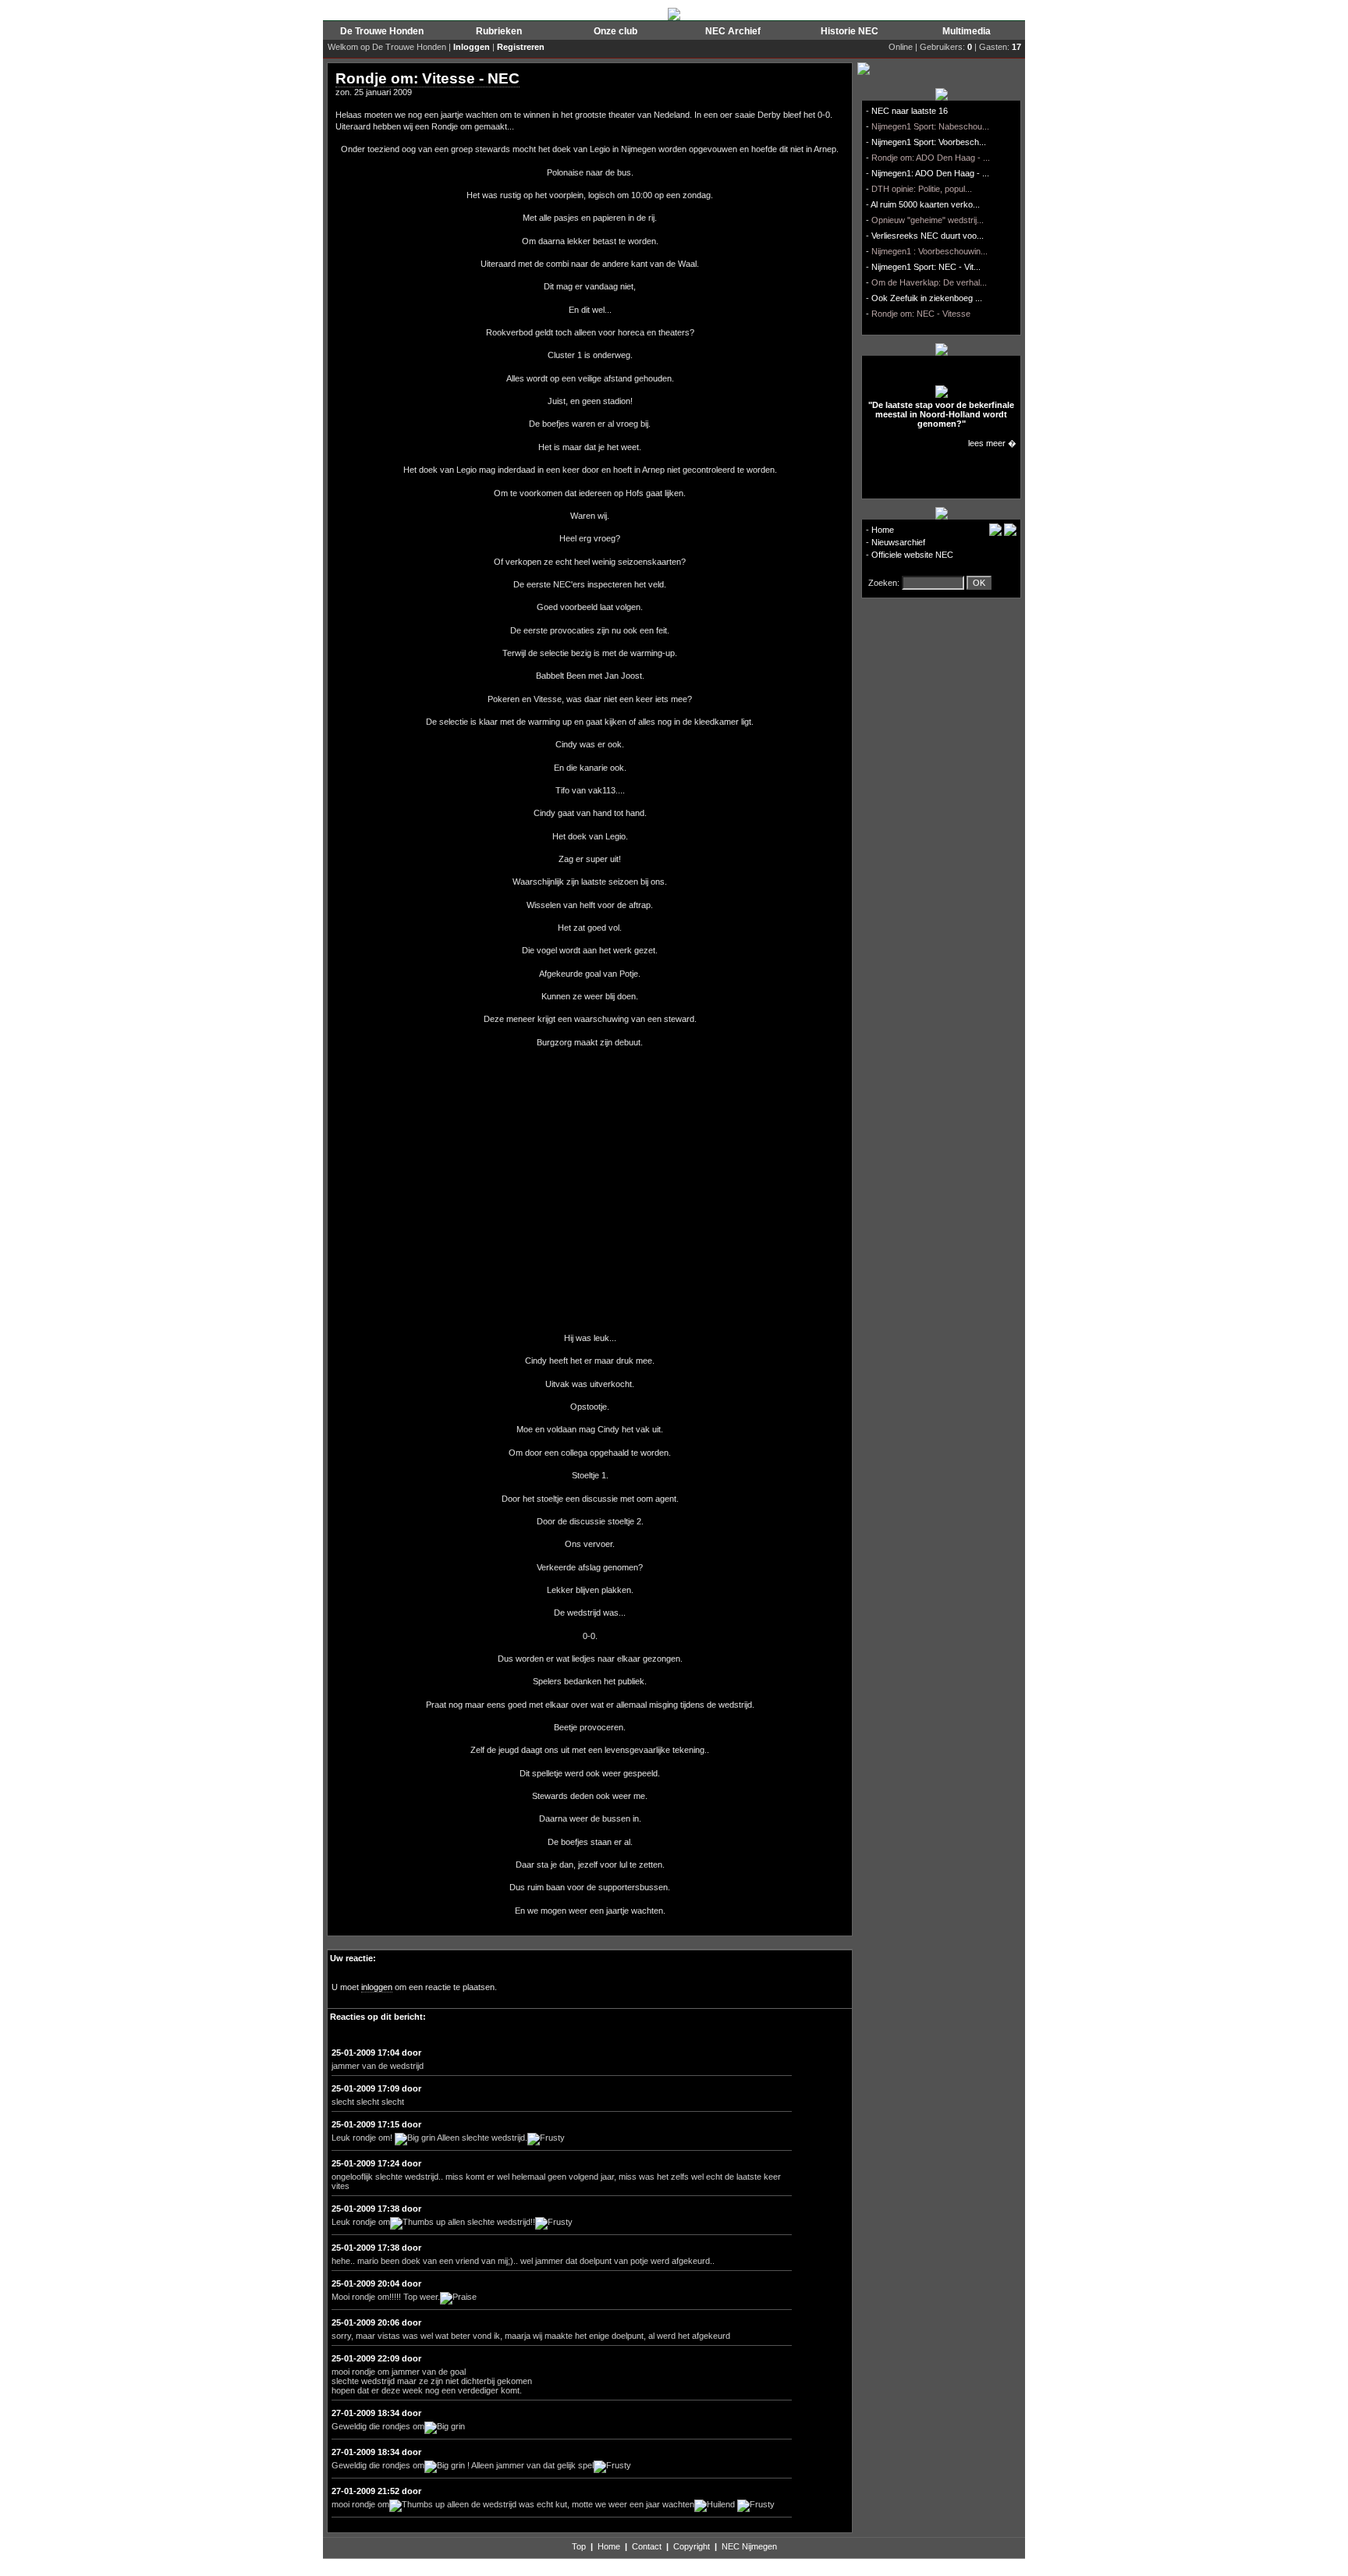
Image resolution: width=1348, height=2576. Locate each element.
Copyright (692, 2546)
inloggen (377, 1987)
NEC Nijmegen (749, 2546)
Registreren (521, 47)
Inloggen (472, 47)
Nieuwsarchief (898, 542)
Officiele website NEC (912, 555)
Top (579, 2546)
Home (883, 530)
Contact (647, 2546)
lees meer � (992, 443)
